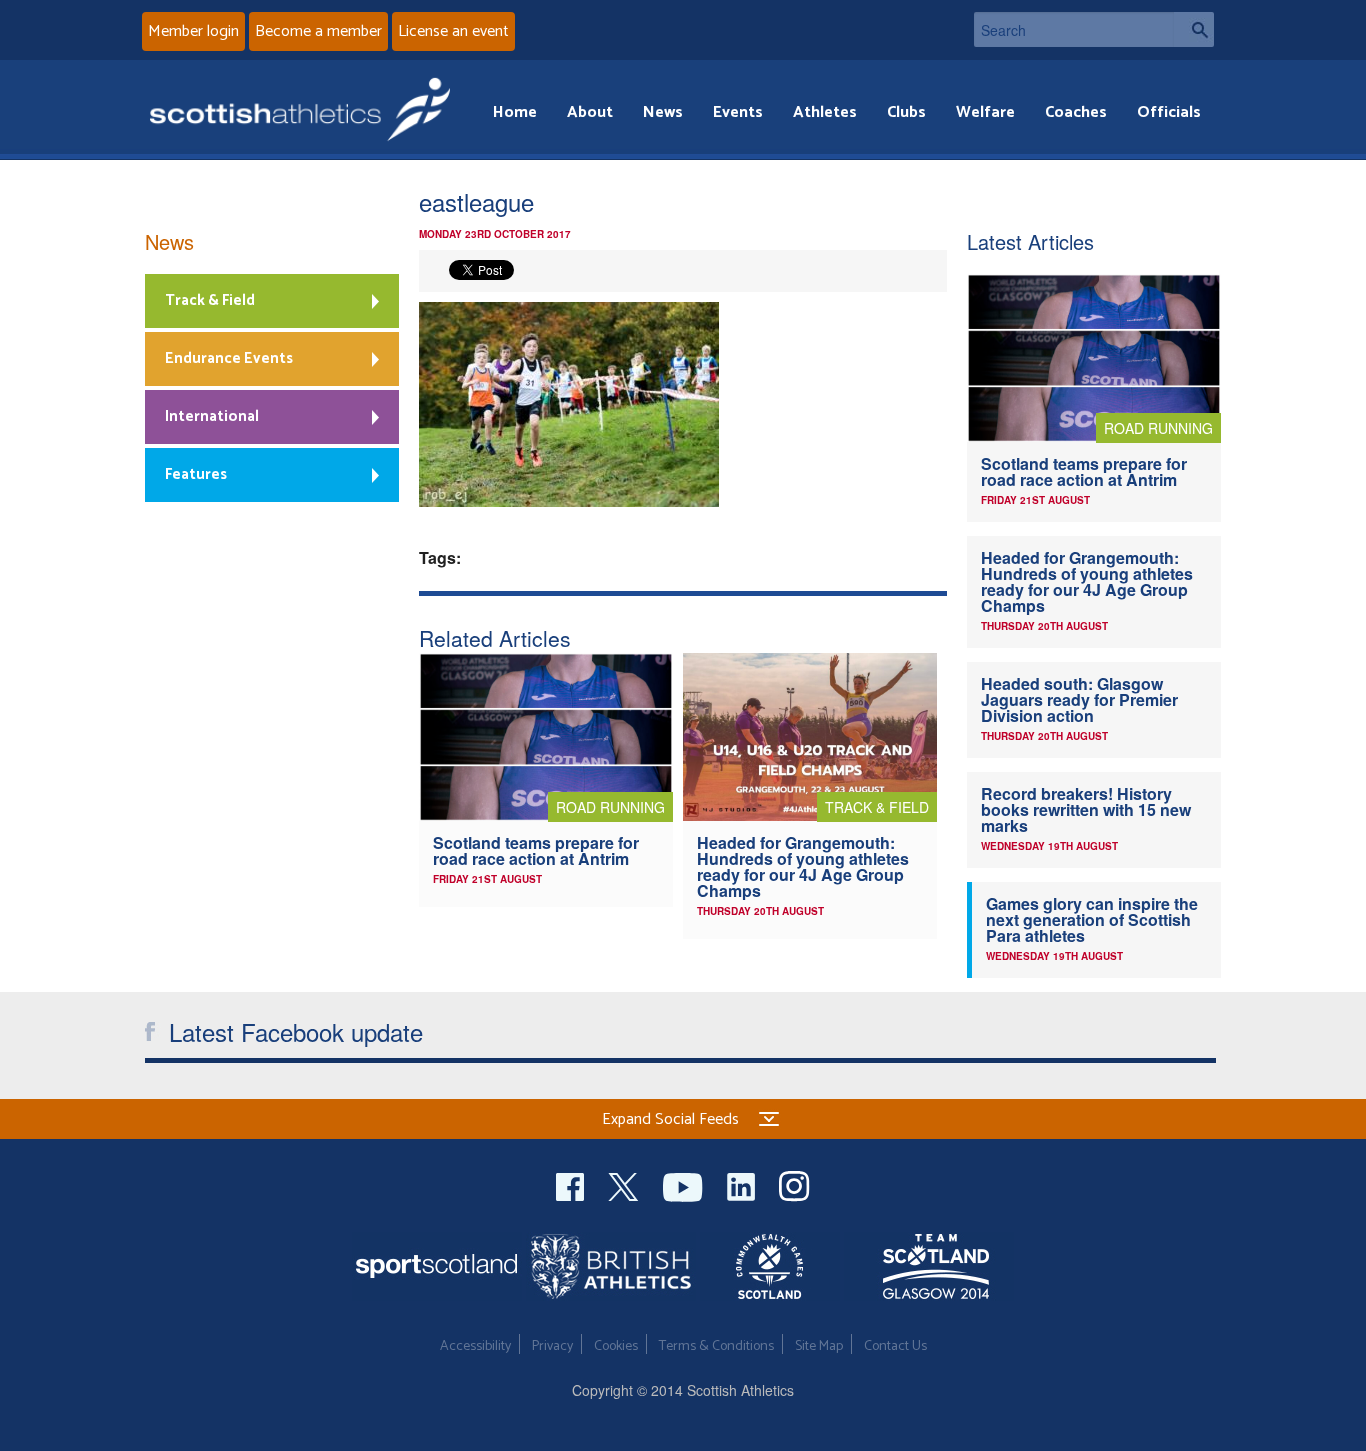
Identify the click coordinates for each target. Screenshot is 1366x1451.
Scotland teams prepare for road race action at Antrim (536, 850)
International (212, 416)
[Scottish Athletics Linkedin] (743, 1184)
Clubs (906, 112)
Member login (193, 31)
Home (515, 112)
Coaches (1076, 112)
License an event (453, 31)
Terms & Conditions (716, 1346)
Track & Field (210, 300)
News (663, 112)
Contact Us (895, 1346)
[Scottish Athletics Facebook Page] (572, 1184)
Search (1194, 29)
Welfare (985, 112)
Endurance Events (229, 358)
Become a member (318, 31)
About (590, 112)
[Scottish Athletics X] (625, 1184)
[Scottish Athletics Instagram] (794, 1184)
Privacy (552, 1346)
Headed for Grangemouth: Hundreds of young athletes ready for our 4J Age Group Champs (803, 866)
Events (738, 112)
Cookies (616, 1346)
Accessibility (475, 1346)
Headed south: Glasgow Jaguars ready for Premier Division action (1079, 699)
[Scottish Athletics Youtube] (685, 1184)
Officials (1169, 112)
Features (196, 474)
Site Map (819, 1346)
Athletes (825, 112)
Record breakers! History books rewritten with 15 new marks (1086, 809)
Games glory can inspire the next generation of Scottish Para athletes (1092, 919)
